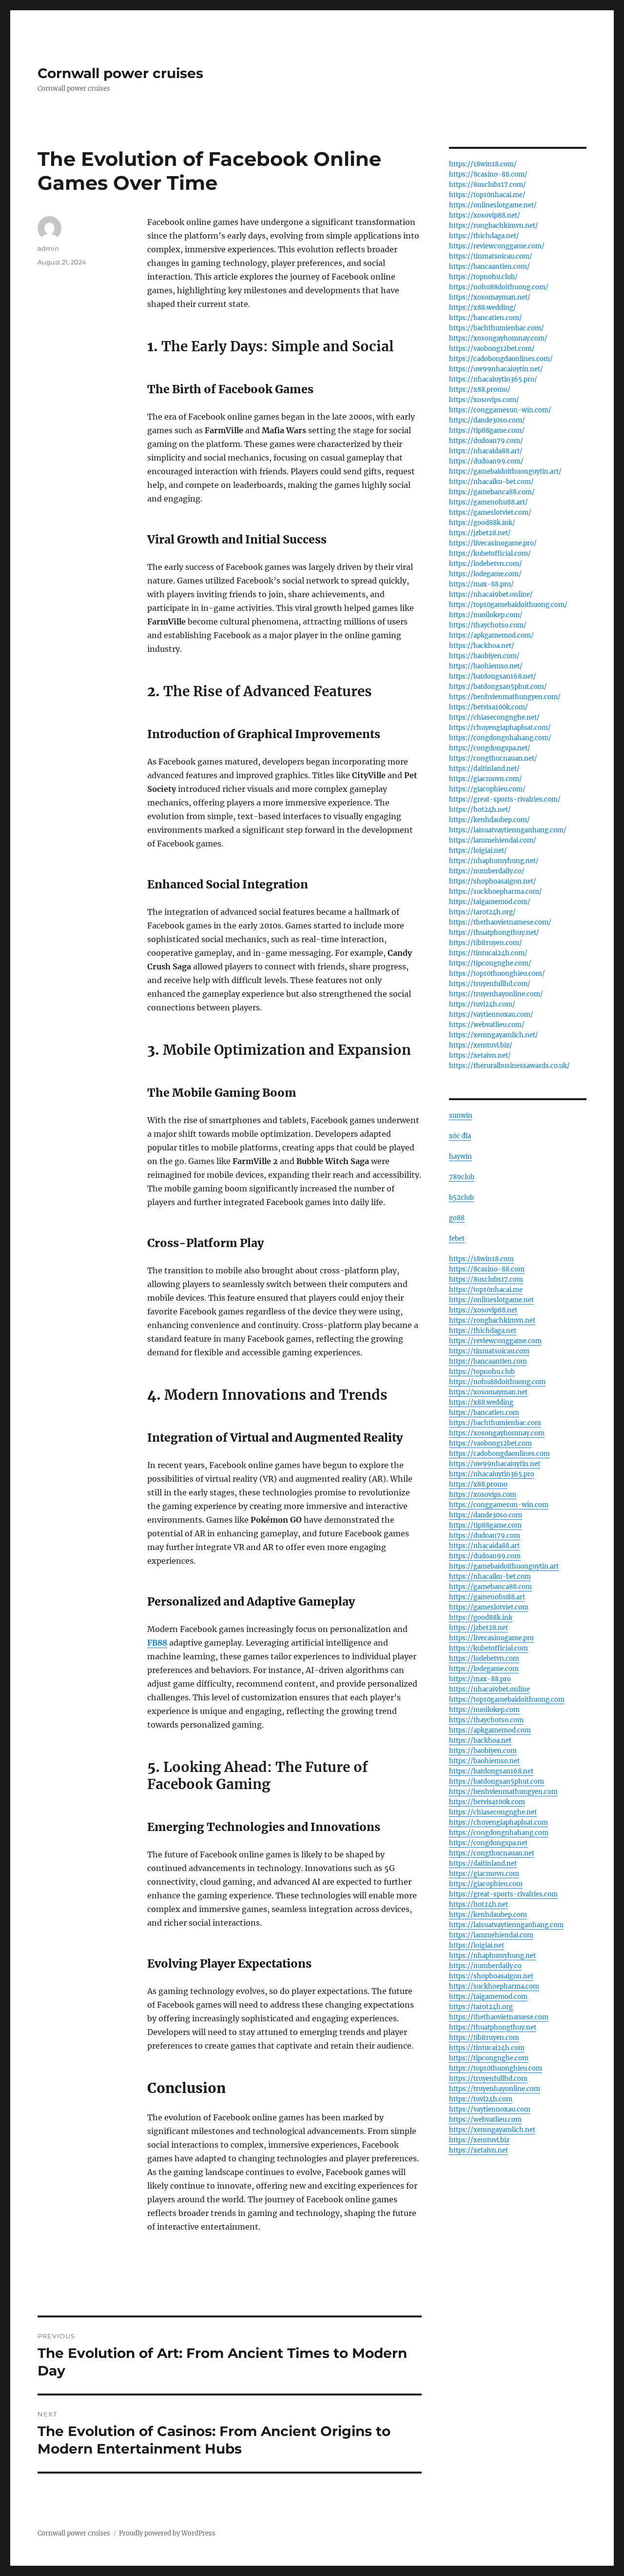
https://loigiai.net (477, 1945)
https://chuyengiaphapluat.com (498, 1822)
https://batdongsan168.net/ (493, 676)
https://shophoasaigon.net (491, 1976)
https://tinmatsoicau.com (489, 1351)
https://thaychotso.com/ (488, 625)
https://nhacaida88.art (484, 1546)
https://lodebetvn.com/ (486, 564)
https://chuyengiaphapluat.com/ (500, 728)
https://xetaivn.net (478, 2150)
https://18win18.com (481, 1259)
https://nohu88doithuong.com (497, 1382)
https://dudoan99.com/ (486, 461)
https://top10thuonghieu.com (496, 2068)
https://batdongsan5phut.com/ (498, 687)
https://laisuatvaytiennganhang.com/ (508, 830)
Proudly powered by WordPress (167, 2533)
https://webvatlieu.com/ (487, 1025)
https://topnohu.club (482, 1372)
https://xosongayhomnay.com (497, 1433)
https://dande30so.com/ (487, 420)
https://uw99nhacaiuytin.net (495, 1464)
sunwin (461, 1116)
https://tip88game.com (485, 1525)
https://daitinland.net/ (484, 769)
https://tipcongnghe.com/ (490, 963)
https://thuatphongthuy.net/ (494, 933)
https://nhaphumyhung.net (492, 1956)
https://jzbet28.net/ (480, 533)
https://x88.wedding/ (483, 308)
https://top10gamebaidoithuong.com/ (508, 605)
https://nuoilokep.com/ (486, 615)
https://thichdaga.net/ (484, 236)
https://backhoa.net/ (482, 646)
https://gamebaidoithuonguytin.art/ (505, 472)
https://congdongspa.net (488, 1843)
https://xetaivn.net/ (480, 1056)
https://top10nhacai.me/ (487, 195)
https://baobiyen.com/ (484, 656)
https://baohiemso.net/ (486, 666)
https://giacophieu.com (486, 1884)
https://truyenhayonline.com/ (496, 994)
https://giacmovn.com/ (486, 779)
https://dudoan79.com (485, 1536)
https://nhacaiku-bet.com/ (491, 482)
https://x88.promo (478, 1484)
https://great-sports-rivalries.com (503, 1894)
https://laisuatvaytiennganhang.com (506, 1925)
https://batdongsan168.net (491, 1771)
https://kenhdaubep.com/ (489, 820)
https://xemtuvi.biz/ (481, 1045)
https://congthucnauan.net (492, 1853)
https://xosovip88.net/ (485, 215)
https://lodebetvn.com (484, 1659)
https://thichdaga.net (483, 1331)
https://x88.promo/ (480, 390)
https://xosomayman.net (488, 1392)
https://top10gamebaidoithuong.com (507, 1700)
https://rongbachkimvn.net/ (494, 226)
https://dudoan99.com (485, 1556)
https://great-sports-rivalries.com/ (505, 799)
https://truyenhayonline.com (495, 2089)
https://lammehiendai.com (491, 1935)
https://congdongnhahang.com (499, 1833)
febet (457, 1238)
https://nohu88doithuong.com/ (499, 287)
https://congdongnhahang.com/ (500, 738)
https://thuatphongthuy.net (493, 2027)
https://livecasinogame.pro (491, 1638)
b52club (461, 1197)
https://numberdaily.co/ (487, 871)
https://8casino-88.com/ (488, 174)
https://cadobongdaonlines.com (499, 1454)
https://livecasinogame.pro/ (493, 543)
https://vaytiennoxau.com (490, 2109)
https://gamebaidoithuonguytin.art (504, 1566)
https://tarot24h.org (481, 2007)
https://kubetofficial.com (488, 1648)
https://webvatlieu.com (485, 2120)
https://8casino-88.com (487, 1269)
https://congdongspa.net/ (490, 748)
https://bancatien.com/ (486, 318)
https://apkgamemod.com (490, 1730)
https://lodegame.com (484, 1669)
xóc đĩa (460, 1136)
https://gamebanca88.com (490, 1587)
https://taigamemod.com (488, 1997)
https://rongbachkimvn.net (492, 1320)
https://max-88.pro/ (481, 584)
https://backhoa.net (480, 1741)
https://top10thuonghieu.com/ (497, 974)
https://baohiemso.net (484, 1761)
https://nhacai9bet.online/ (491, 594)
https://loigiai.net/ (478, 851)
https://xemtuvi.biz (479, 2140)
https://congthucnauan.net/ (493, 758)
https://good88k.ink (481, 1618)
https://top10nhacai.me (486, 1290)
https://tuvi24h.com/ (482, 1004)
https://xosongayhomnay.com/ (498, 338)
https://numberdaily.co (485, 1966)
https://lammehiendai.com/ (493, 840)
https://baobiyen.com (483, 1751)
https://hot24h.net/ (480, 810)
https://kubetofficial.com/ (490, 553)
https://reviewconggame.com (495, 1341)
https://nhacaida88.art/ (486, 451)
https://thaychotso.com (486, 1720)
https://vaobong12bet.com (490, 1443)
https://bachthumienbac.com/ (497, 328)
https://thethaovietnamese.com (499, 2017)
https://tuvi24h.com (481, 2099)
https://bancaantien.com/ (489, 267)
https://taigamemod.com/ (490, 902)
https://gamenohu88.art (487, 1597)
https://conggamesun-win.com (499, 1505)
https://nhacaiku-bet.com (490, 1577)
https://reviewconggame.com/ (497, 246)
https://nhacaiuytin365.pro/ (493, 379)
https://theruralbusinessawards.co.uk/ (509, 1066)
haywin (460, 1157)
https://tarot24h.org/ (482, 912)
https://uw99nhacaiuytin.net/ (496, 369)
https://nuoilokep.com (484, 1710)
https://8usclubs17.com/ (487, 185)
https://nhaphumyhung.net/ (494, 861)
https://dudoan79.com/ (486, 441)
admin (48, 248)
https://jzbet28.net (478, 1628)
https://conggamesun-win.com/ (500, 410)
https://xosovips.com (483, 1495)
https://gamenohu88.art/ (488, 502)
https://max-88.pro (480, 1679)
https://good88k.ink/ (482, 523)
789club (462, 1177)
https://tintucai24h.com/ (488, 953)
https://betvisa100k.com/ (488, 707)
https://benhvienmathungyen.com (503, 1792)
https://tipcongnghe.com (489, 2058)
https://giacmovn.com (484, 1874)
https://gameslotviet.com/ (490, 513)
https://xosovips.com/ (484, 400)
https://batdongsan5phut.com (497, 1781)
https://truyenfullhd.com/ (490, 984)
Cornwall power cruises (120, 73)
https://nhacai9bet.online (489, 1689)
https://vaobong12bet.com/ (492, 349)
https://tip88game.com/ (487, 431)
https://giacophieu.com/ (487, 789)
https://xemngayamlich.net (492, 2130)
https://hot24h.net (478, 1904)
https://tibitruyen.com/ (486, 943)
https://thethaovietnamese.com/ (500, 922)
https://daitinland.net (483, 1863)
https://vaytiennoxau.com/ (491, 1015)
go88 (457, 1218)
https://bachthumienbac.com (495, 1423)
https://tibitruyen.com (484, 2038)
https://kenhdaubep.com (488, 1915)
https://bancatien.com (484, 1413)
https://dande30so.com (486, 1515)
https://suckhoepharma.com (494, 1986)
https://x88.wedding (481, 1402)
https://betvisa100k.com (487, 1802)
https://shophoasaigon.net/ (493, 881)
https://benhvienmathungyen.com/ (505, 697)
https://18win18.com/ (483, 164)
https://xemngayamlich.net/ (494, 1035)
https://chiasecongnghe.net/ (494, 717)
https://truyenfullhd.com (488, 2079)
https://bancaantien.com (488, 1361)
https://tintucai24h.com (487, 2048)
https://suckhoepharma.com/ (496, 892)
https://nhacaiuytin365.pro (492, 1474)
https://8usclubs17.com (486, 1279)
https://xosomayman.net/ (490, 297)
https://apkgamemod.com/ (491, 635)
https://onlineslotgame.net (491, 1300)
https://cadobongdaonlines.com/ (501, 359)
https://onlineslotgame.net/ (493, 205)
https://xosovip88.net (483, 1310)
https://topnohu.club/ (483, 277)
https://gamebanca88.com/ (492, 492)
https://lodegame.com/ (485, 574)
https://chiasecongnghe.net (493, 1812)
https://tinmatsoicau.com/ (491, 256)
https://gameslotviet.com (489, 1607)
